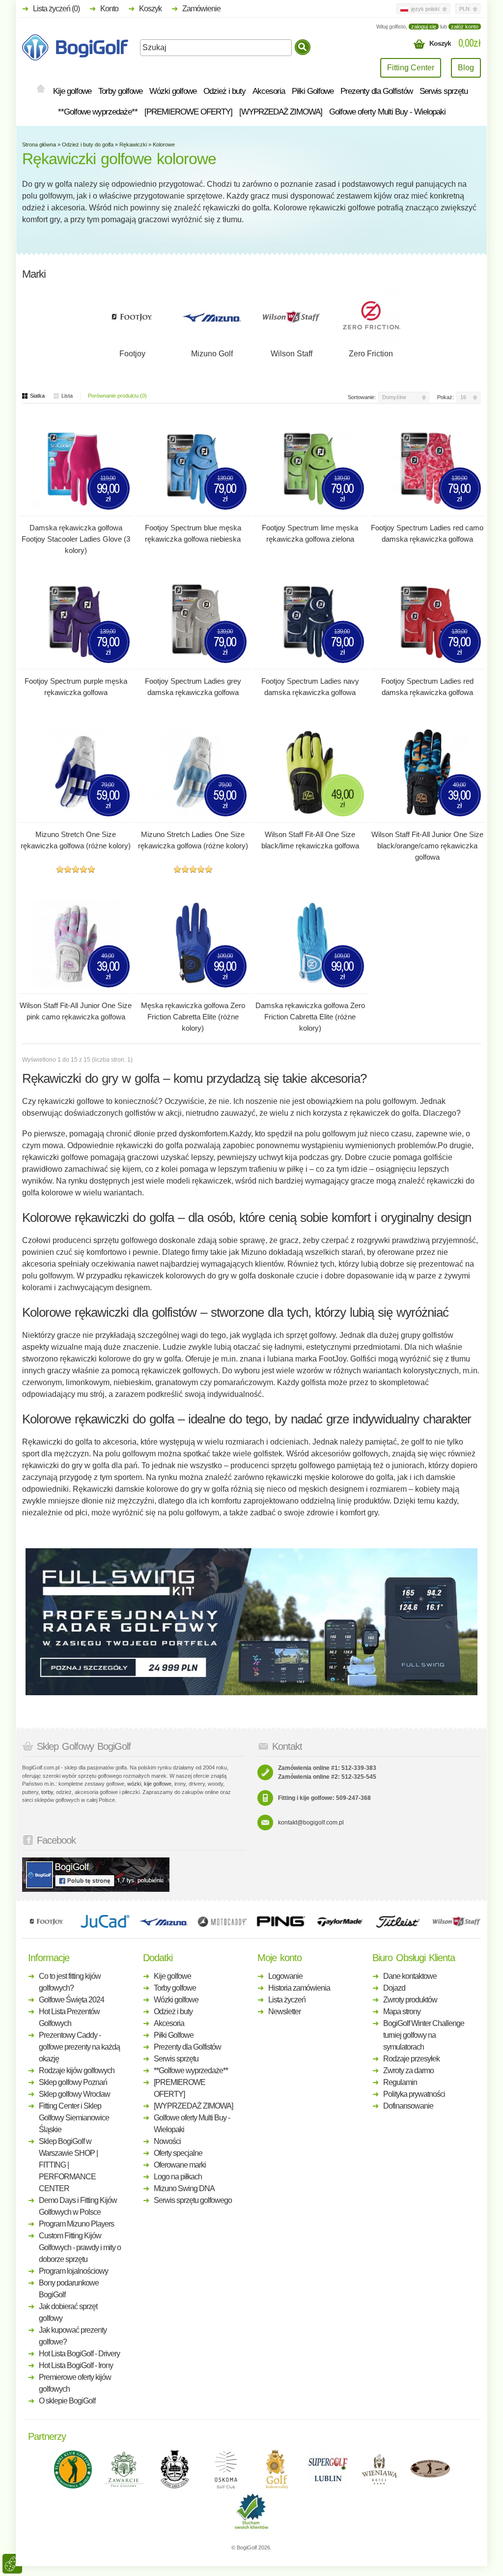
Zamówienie (201, 9)
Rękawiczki (133, 145)
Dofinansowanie (408, 2106)
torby (47, 1792)
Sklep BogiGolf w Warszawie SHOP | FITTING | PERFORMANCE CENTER (68, 2165)
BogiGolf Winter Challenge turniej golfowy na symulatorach (424, 2035)
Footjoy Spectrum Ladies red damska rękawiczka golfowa (427, 687)
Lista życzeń (287, 2000)
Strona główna (39, 145)
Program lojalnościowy (73, 2271)
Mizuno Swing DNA (184, 2188)
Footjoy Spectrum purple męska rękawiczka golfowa (76, 687)
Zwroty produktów (410, 2000)
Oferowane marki (180, 2165)
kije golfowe (158, 1784)
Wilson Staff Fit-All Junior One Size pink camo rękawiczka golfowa (76, 1011)
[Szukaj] (303, 47)
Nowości (167, 2141)
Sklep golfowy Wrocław (74, 2094)
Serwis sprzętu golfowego (193, 2200)
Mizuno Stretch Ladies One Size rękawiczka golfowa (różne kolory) (193, 840)
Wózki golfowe (173, 91)
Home (41, 89)
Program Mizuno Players (76, 2224)
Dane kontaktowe (410, 1976)
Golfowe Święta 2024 (71, 2000)
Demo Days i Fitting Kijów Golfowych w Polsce (78, 2206)
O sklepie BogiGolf (67, 2401)
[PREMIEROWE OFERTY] (188, 112)
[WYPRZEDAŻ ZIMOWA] (281, 112)
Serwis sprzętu (444, 91)
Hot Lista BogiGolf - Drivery (79, 2354)
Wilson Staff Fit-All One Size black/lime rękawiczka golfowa (310, 840)
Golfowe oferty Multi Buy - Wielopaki (387, 112)
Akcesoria (269, 91)
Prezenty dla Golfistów (377, 91)
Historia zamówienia (299, 1988)
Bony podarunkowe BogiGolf (69, 2289)
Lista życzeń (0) (56, 9)
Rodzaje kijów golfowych (77, 2070)
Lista (67, 396)
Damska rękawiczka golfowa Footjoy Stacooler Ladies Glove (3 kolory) (76, 539)
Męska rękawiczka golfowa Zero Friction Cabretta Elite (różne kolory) (193, 1017)
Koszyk (150, 9)
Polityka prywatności (414, 2094)
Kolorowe (164, 145)
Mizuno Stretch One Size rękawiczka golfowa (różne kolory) (76, 840)
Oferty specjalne (178, 2153)
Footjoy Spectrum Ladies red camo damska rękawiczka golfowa (427, 533)
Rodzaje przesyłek (411, 2059)
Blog (466, 68)
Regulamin (400, 2082)
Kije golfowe (72, 91)
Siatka (37, 396)
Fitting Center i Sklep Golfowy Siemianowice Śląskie (74, 2118)
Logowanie (285, 1976)
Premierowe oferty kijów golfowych (75, 2383)
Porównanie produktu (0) (117, 396)
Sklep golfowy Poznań (73, 2082)
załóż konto (465, 27)
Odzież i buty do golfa (88, 145)
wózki (134, 1784)
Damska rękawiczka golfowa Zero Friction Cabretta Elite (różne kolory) (310, 1017)
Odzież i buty (224, 91)
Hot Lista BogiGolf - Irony (76, 2365)
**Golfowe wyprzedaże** (98, 112)
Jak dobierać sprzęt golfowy (68, 2312)
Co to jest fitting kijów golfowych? (70, 1982)
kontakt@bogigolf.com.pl (311, 1823)
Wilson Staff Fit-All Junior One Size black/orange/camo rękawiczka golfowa (427, 846)
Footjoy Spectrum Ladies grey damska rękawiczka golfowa (193, 687)
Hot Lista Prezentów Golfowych (69, 2017)
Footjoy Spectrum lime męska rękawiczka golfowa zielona (310, 533)
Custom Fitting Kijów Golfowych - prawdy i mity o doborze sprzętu (80, 2247)
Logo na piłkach (178, 2177)
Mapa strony (402, 2012)
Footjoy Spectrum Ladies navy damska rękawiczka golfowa (310, 687)
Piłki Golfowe (313, 91)
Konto (109, 9)
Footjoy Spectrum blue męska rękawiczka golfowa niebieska (193, 533)
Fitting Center (411, 68)
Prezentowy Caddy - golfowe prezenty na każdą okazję (79, 2047)
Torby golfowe (120, 91)
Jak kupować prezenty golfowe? (73, 2336)
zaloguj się (424, 27)
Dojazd (394, 1988)
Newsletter (284, 2012)
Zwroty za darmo (408, 2070)
